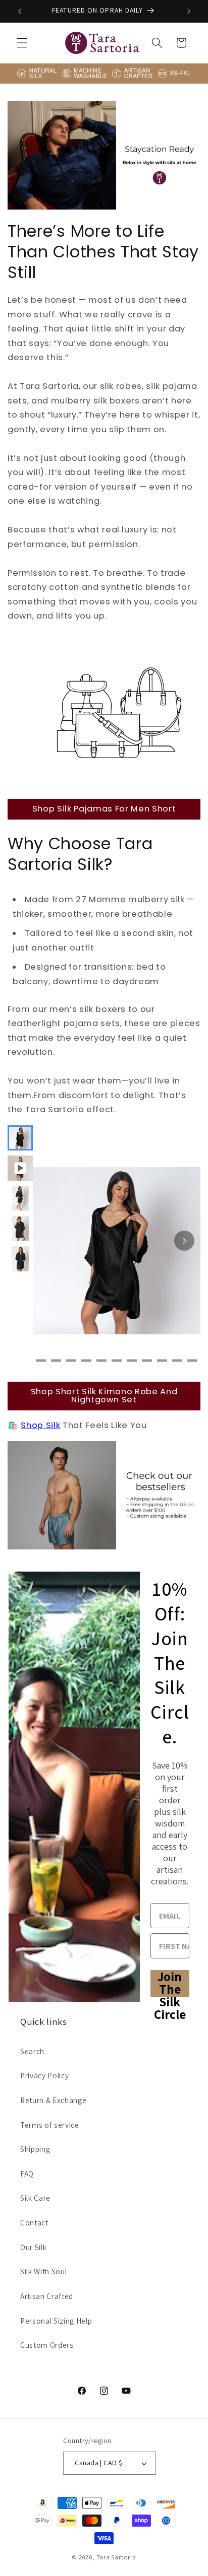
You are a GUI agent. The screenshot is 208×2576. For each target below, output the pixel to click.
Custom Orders (47, 2345)
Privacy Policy (44, 2075)
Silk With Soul (43, 2271)
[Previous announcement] (20, 11)
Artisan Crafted (47, 2296)
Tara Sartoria (116, 2557)
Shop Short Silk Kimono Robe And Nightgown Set (104, 1396)
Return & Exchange (53, 2100)
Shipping (35, 2149)
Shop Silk (40, 1425)
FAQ (27, 2174)
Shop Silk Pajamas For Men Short (104, 809)
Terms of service (50, 2125)
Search (32, 2051)
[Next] (184, 1241)
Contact (34, 2222)
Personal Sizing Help (56, 2321)
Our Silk (33, 2247)
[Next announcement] (189, 11)
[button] (22, 43)
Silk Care (35, 2198)
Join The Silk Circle (170, 1984)
